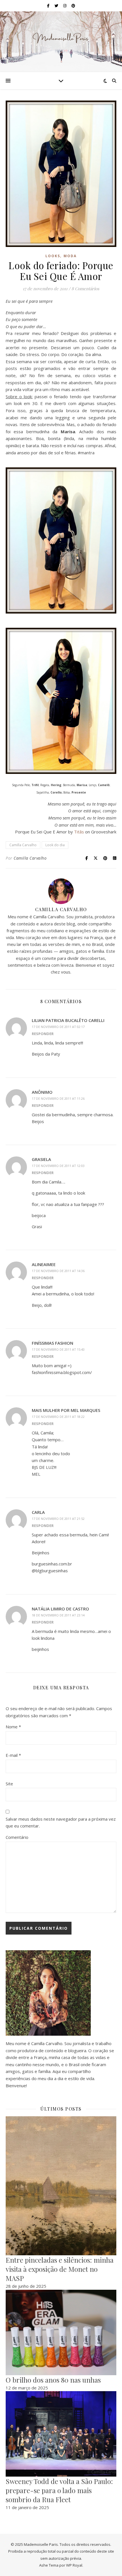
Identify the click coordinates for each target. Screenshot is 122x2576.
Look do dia (55, 845)
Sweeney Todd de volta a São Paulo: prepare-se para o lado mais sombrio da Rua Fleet (59, 2490)
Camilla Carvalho (23, 845)
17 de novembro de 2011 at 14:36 (58, 1271)
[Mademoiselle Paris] (61, 38)
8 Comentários (85, 289)
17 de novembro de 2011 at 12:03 (58, 1166)
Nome (13, 1727)
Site (9, 1784)
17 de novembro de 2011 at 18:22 (58, 1417)
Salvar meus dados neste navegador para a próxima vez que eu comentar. (61, 1822)
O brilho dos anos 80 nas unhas (53, 2380)
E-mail (13, 1755)
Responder (43, 1034)
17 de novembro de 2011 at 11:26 (58, 1098)
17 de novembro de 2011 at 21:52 (58, 1519)
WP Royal (74, 2565)
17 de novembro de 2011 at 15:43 (58, 1349)
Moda (70, 256)
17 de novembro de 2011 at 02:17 (58, 1027)
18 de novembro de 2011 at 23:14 (58, 1615)
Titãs (79, 832)
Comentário (17, 1837)
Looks (53, 256)
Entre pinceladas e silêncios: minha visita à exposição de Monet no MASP (60, 2269)
